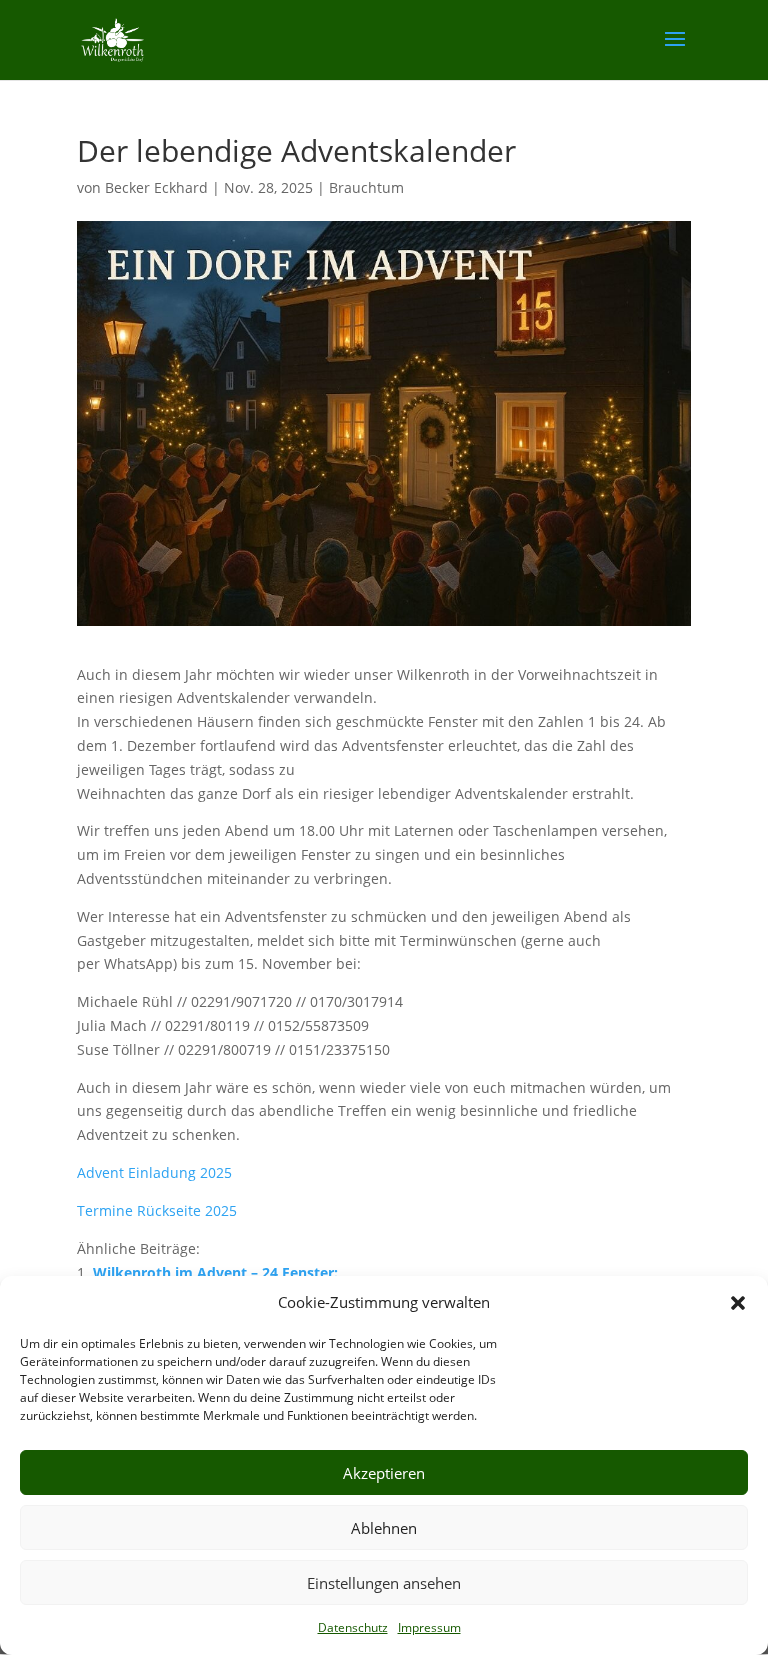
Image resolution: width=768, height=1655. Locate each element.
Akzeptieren (384, 1473)
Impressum (429, 1627)
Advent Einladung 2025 (154, 1172)
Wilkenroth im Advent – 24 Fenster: (215, 1272)
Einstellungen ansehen (384, 1583)
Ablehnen (384, 1528)
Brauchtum (366, 187)
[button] (738, 1303)
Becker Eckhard (156, 187)
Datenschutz (353, 1627)
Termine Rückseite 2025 (157, 1210)
